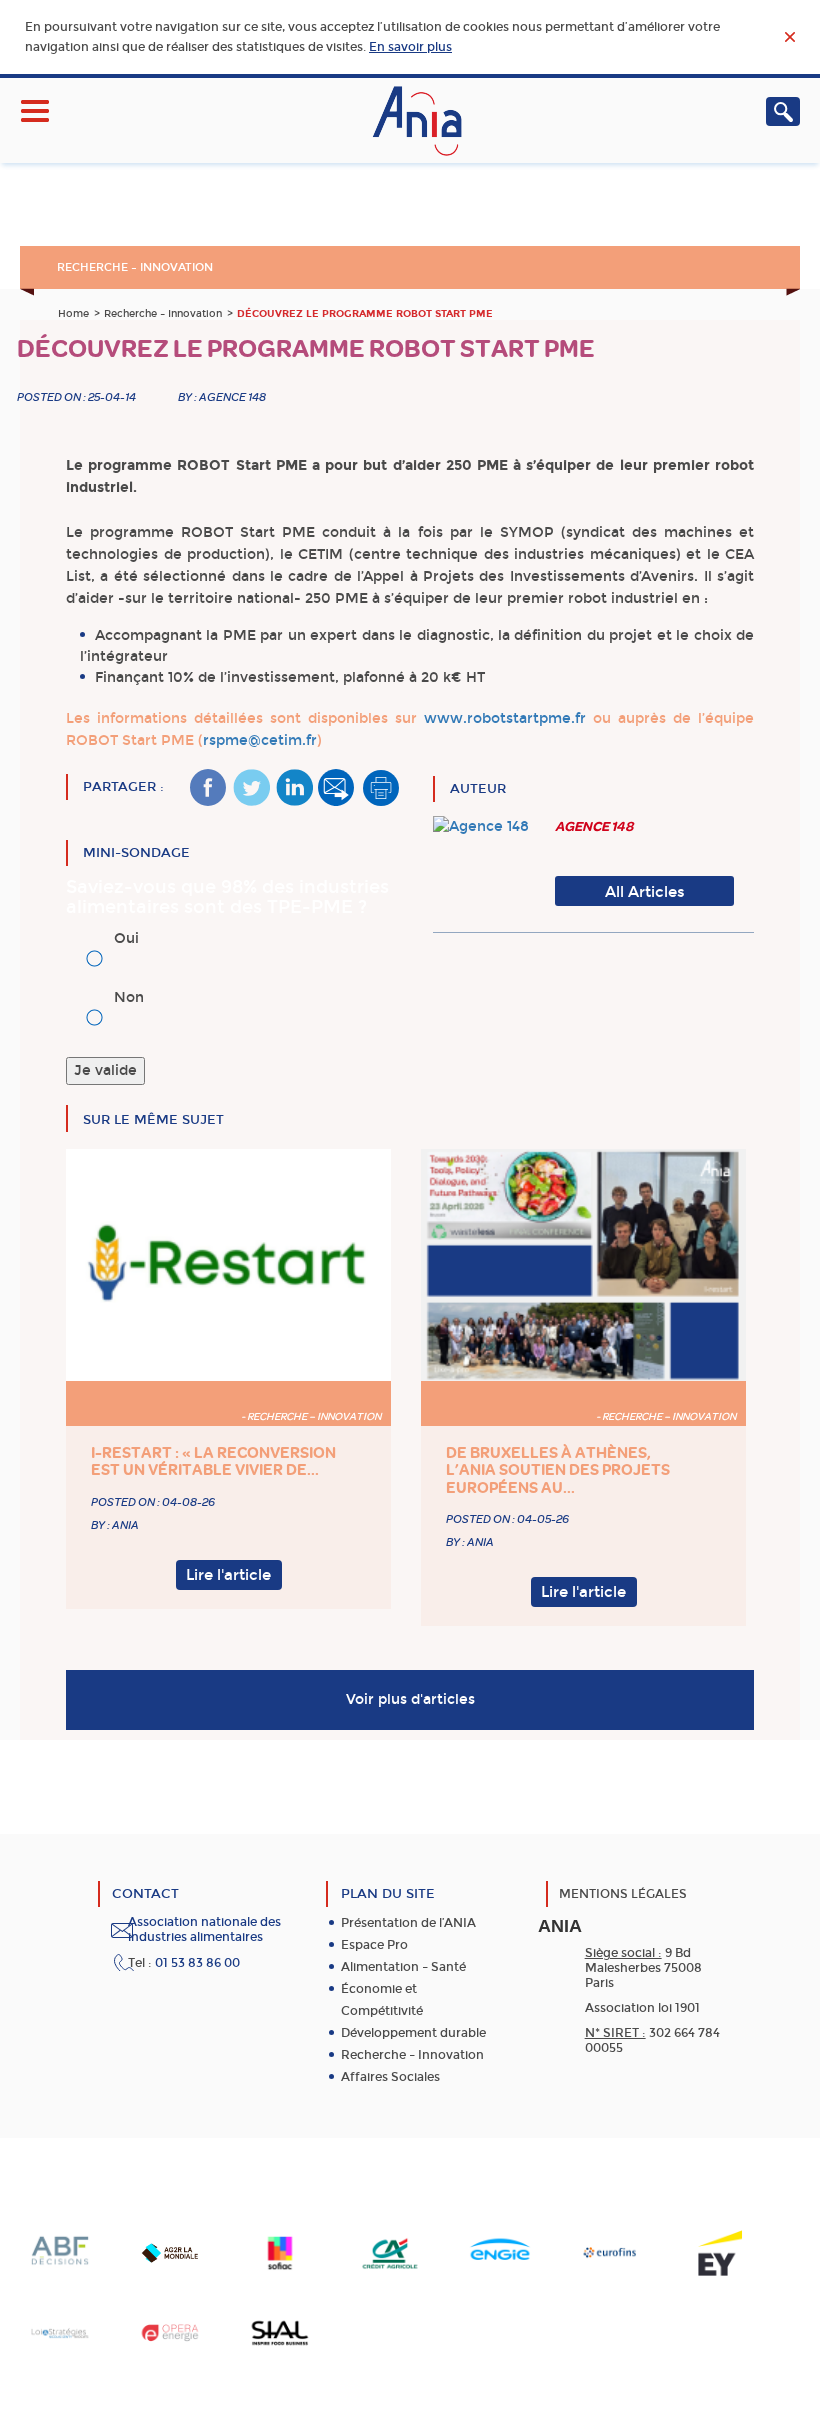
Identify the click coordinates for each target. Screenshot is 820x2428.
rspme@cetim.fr (260, 740)
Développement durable (413, 2033)
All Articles (645, 892)
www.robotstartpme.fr (505, 718)
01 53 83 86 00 (197, 1963)
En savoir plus (410, 47)
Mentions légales (623, 1894)
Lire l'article (228, 1575)
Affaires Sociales (390, 2077)
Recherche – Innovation (135, 267)
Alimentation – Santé (403, 1967)
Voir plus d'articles (410, 1699)
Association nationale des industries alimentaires (204, 1929)
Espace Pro (374, 1945)
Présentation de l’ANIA (408, 1923)
